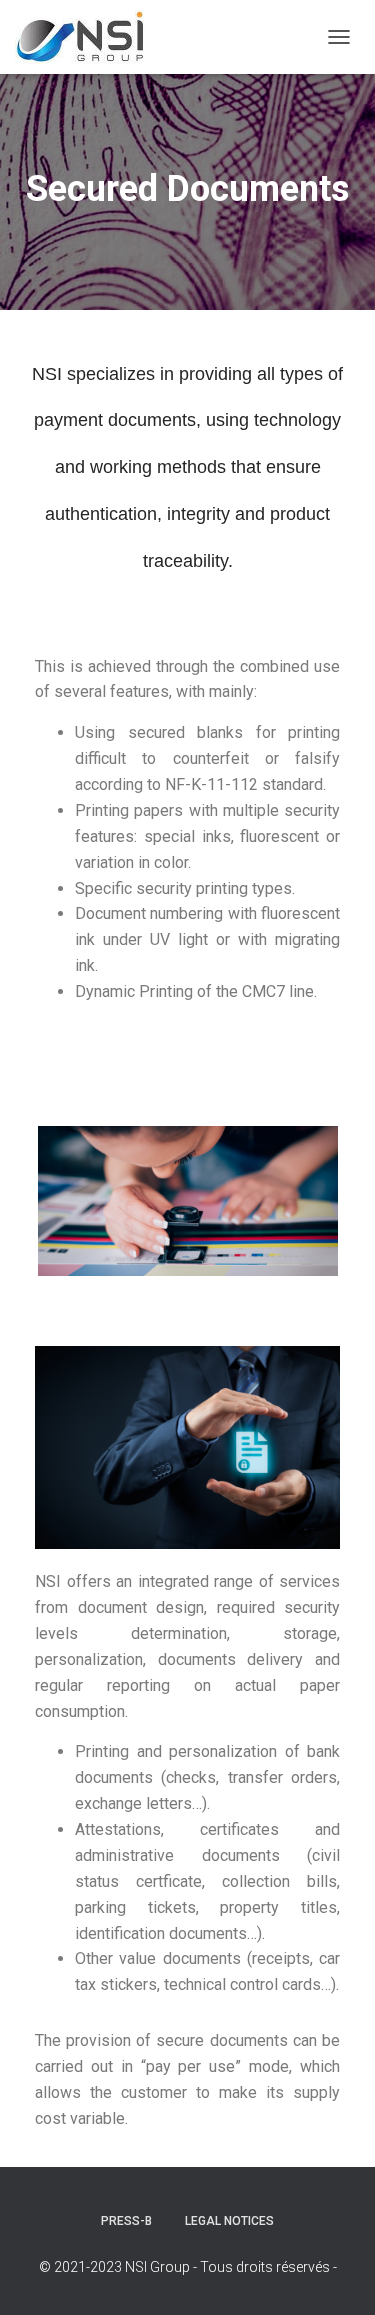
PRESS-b (126, 2221)
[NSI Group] (87, 37)
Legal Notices (229, 2221)
